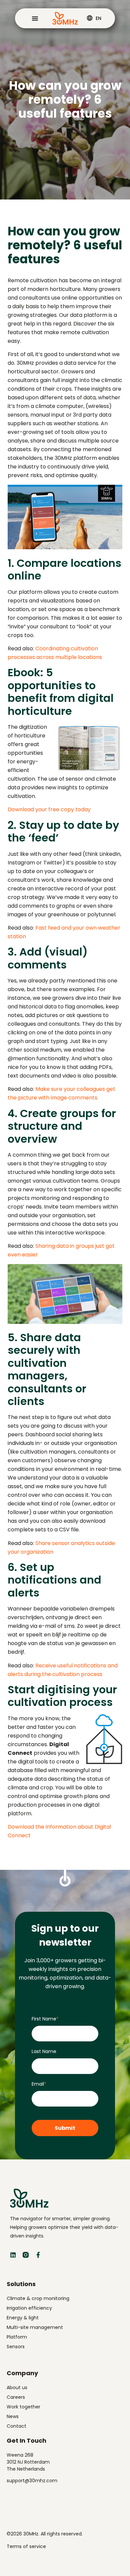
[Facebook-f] (38, 2255)
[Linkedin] (13, 2255)
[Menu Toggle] (35, 18)
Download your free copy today (49, 809)
